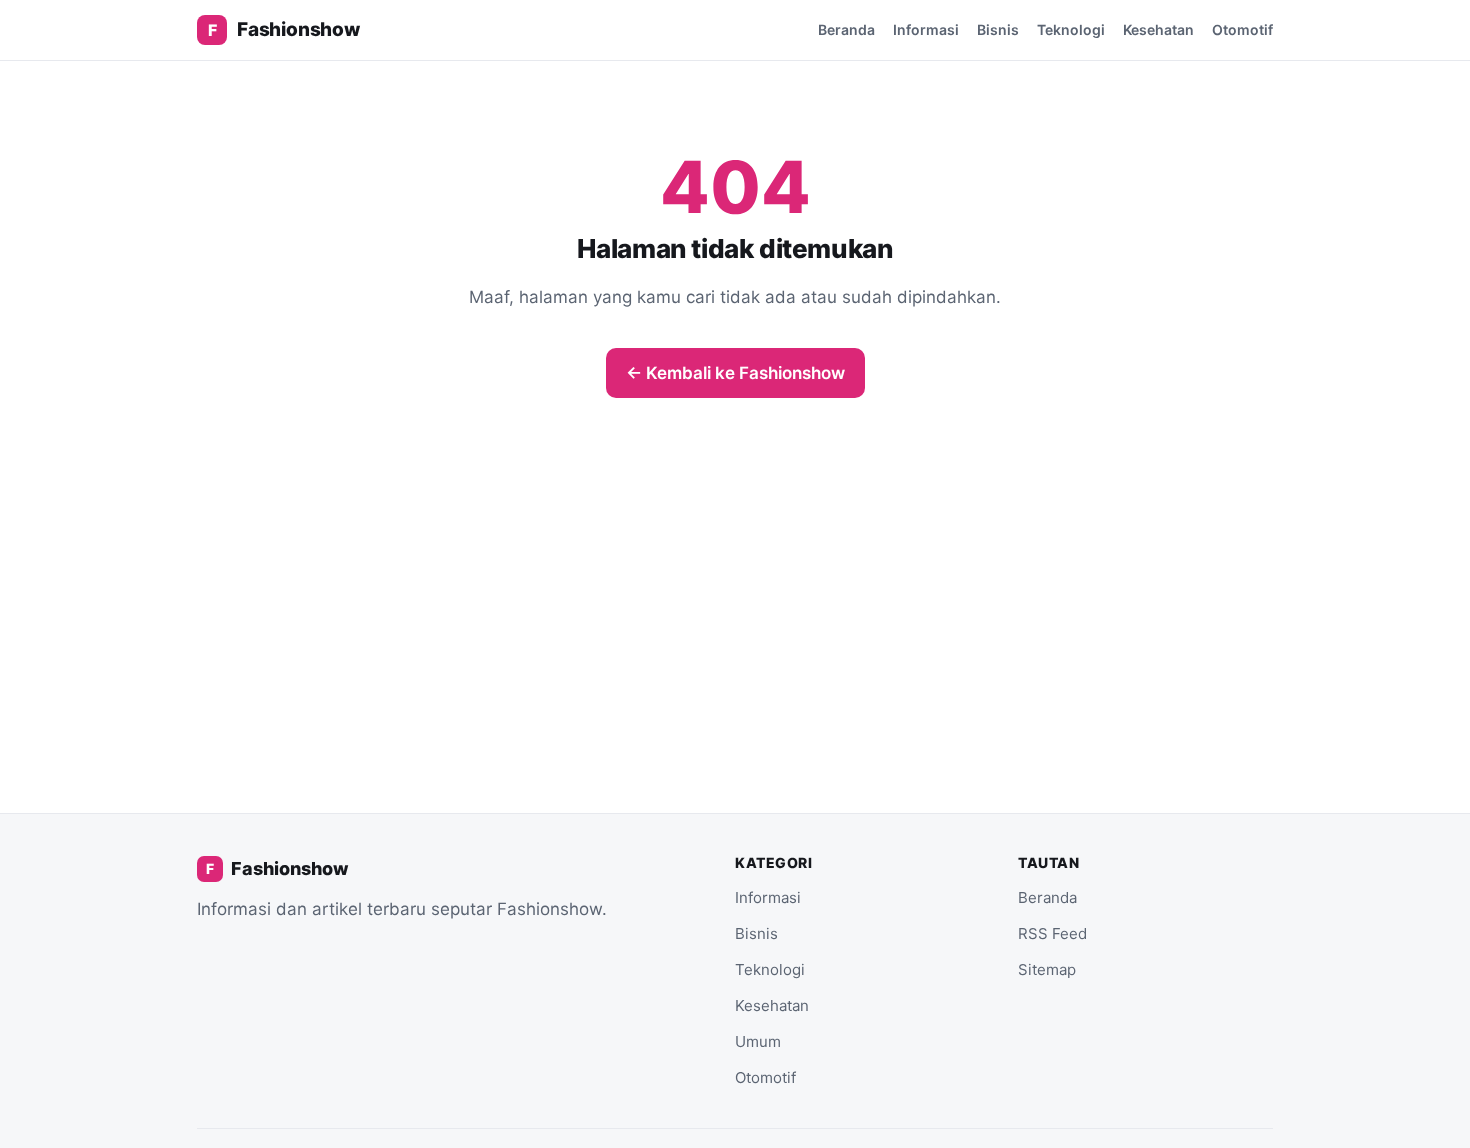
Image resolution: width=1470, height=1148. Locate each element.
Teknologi (1071, 29)
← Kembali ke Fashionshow (735, 373)
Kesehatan (1158, 29)
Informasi (926, 29)
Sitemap (1047, 969)
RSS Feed (1052, 933)
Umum (758, 1041)
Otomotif (1242, 29)
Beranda (846, 29)
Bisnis (998, 29)
